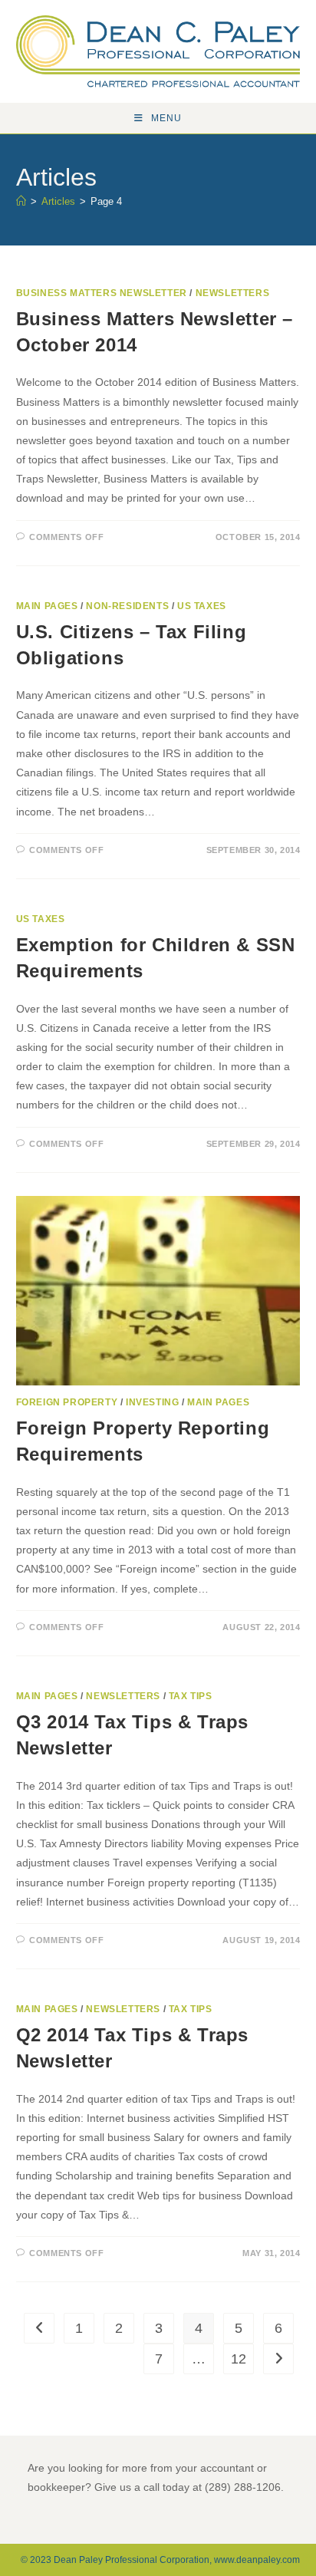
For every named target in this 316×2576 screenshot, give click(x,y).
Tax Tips (191, 1696)
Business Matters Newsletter (102, 293)
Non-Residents (127, 606)
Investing (152, 1402)
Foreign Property (67, 1402)
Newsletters (233, 293)
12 (239, 2359)
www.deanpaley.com (257, 2560)
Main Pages (47, 606)
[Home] (21, 201)
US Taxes (202, 606)
